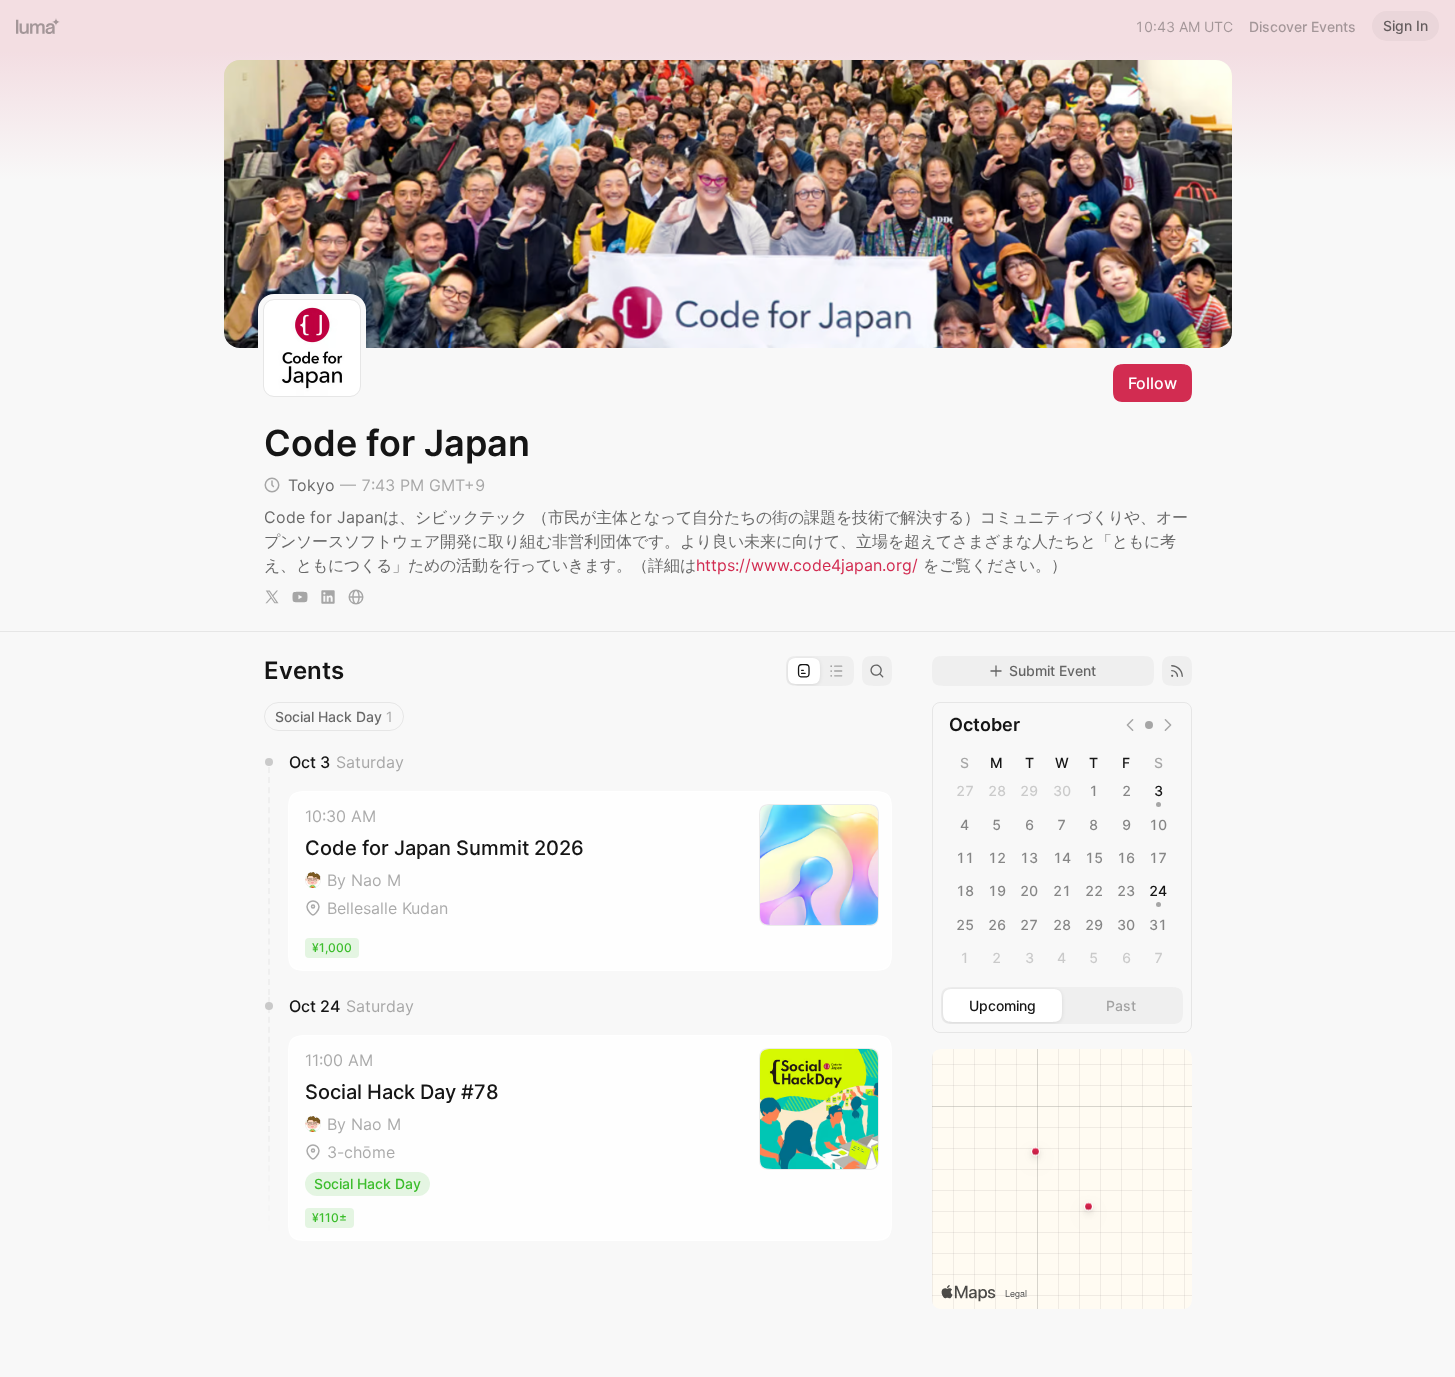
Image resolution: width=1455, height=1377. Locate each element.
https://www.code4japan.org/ (807, 565)
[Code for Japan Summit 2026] (590, 881)
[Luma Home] (38, 26)
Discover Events (1302, 26)
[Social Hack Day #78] (590, 1138)
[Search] (877, 671)
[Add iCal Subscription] (1177, 671)
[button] (590, 881)
